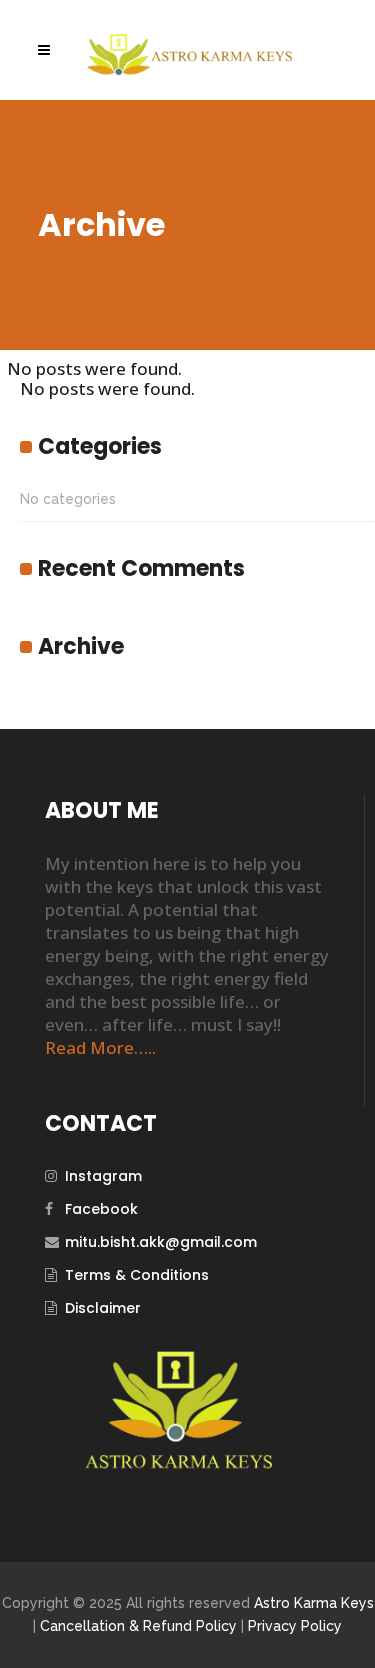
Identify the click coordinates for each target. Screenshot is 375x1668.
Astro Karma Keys (314, 1603)
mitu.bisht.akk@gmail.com (161, 1242)
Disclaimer (103, 1308)
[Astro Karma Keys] (177, 1465)
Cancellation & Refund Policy (138, 1626)
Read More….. (100, 1047)
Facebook (101, 1209)
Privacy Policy (295, 1626)
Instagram (103, 1176)
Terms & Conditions (137, 1275)
